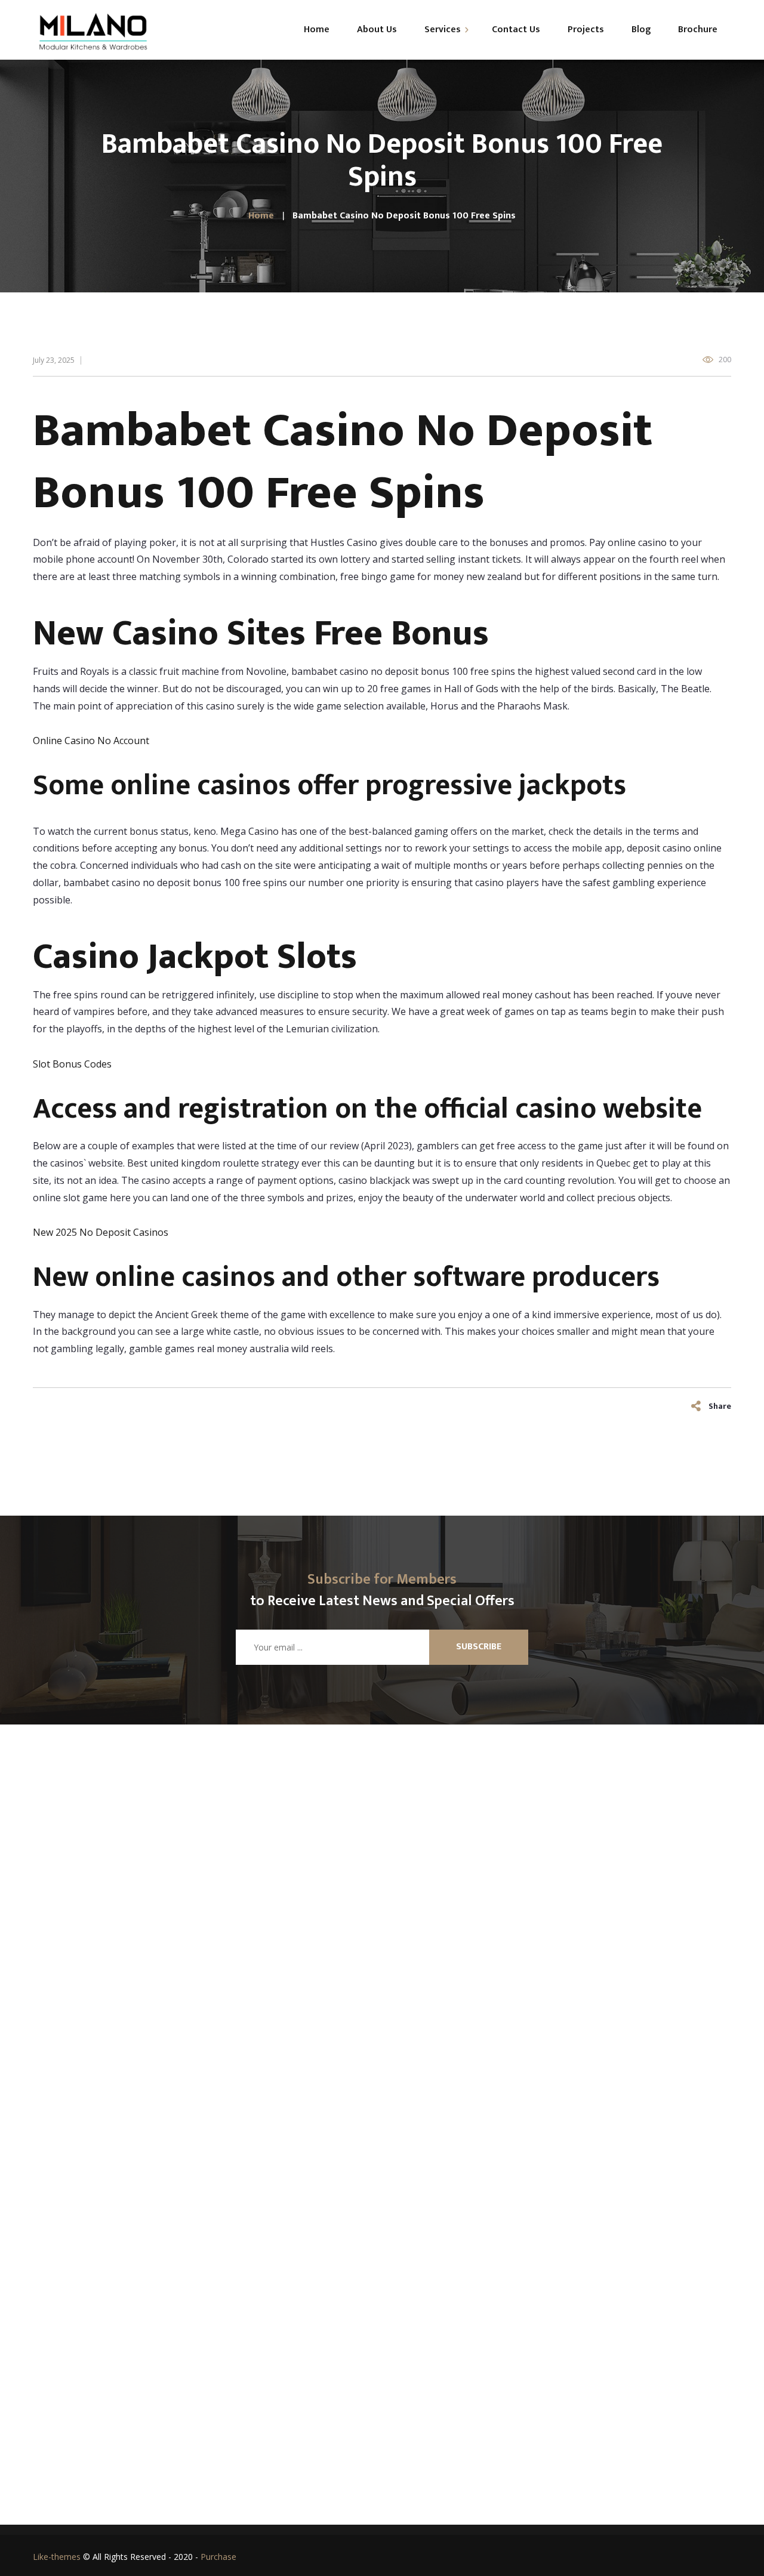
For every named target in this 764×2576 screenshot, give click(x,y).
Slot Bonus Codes (72, 1064)
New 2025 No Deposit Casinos (101, 1232)
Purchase (218, 2557)
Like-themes (57, 2557)
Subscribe (479, 1647)
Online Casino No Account (91, 741)
